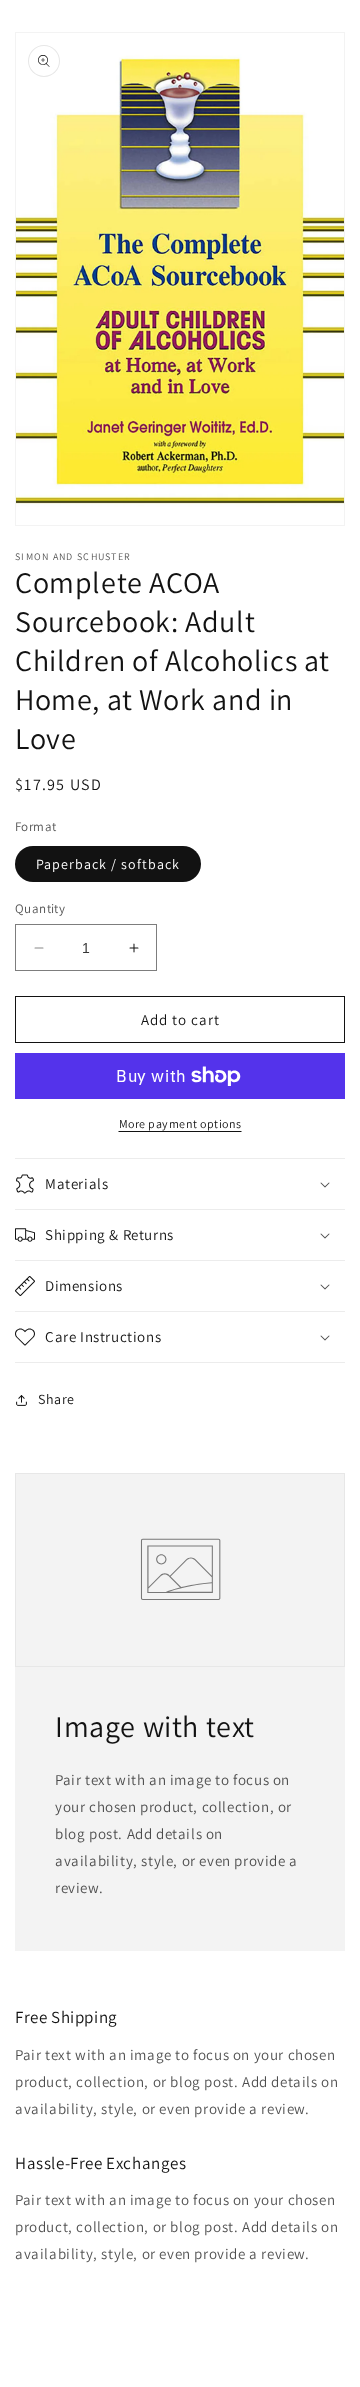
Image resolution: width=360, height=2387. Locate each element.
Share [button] (56, 1399)
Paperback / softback (108, 864)
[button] (180, 1184)
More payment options (180, 1123)
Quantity (40, 908)
